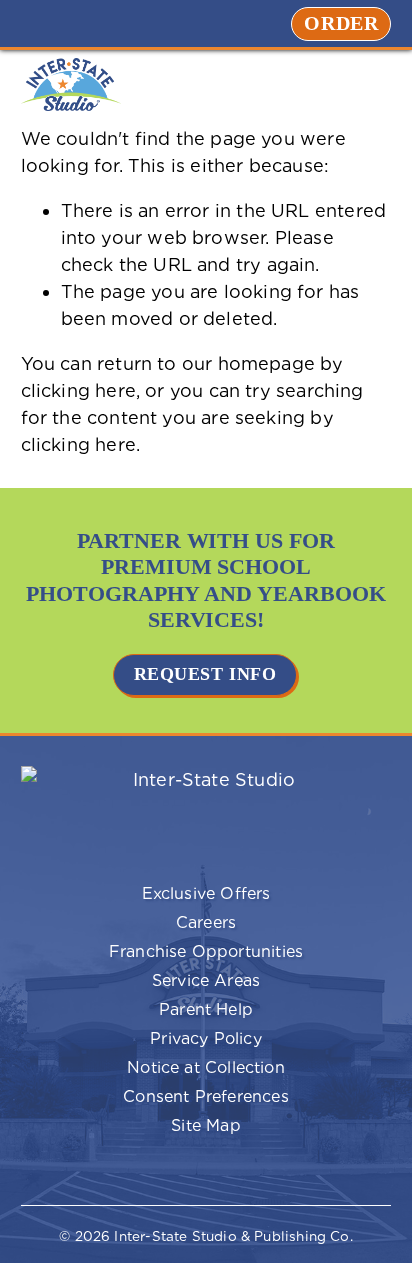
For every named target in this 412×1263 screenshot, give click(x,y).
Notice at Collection (206, 1067)
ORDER (347, 23)
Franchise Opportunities (162, 953)
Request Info (205, 674)
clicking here (78, 390)
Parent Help (137, 1011)
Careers (129, 924)
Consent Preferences (155, 1098)
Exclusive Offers (146, 895)
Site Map (205, 1125)
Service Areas (206, 980)
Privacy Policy (141, 1040)
